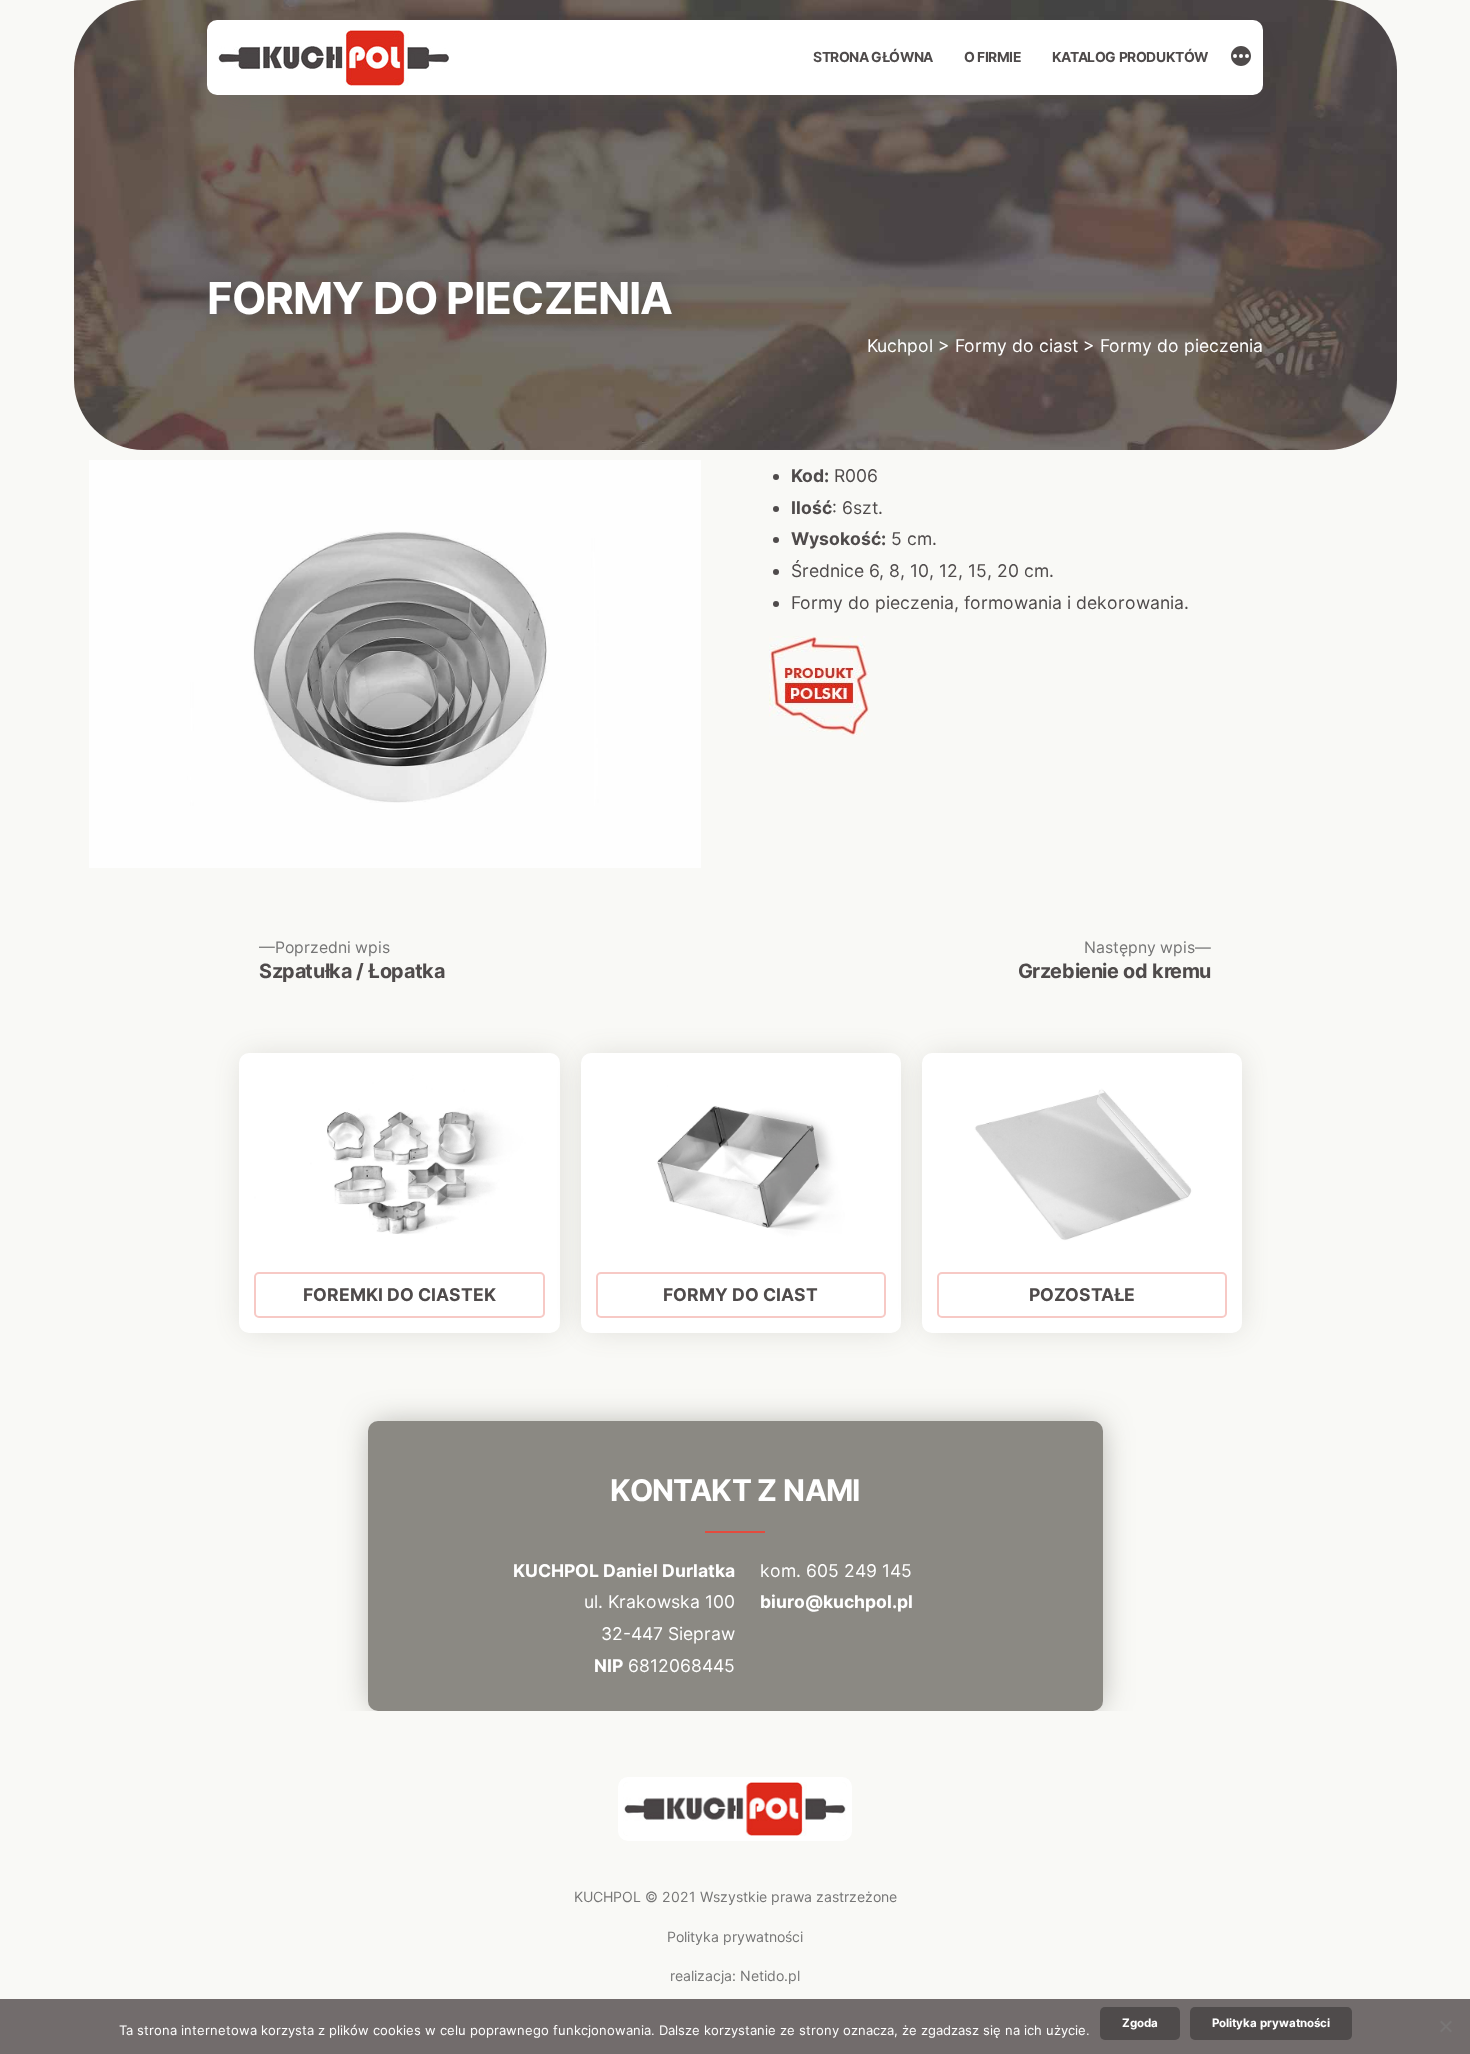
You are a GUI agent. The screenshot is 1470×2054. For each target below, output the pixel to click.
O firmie (992, 57)
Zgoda (1140, 2023)
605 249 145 (859, 1570)
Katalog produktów (1130, 57)
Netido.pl (770, 1975)
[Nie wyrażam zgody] (1445, 2026)
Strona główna (873, 57)
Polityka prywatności (735, 1936)
